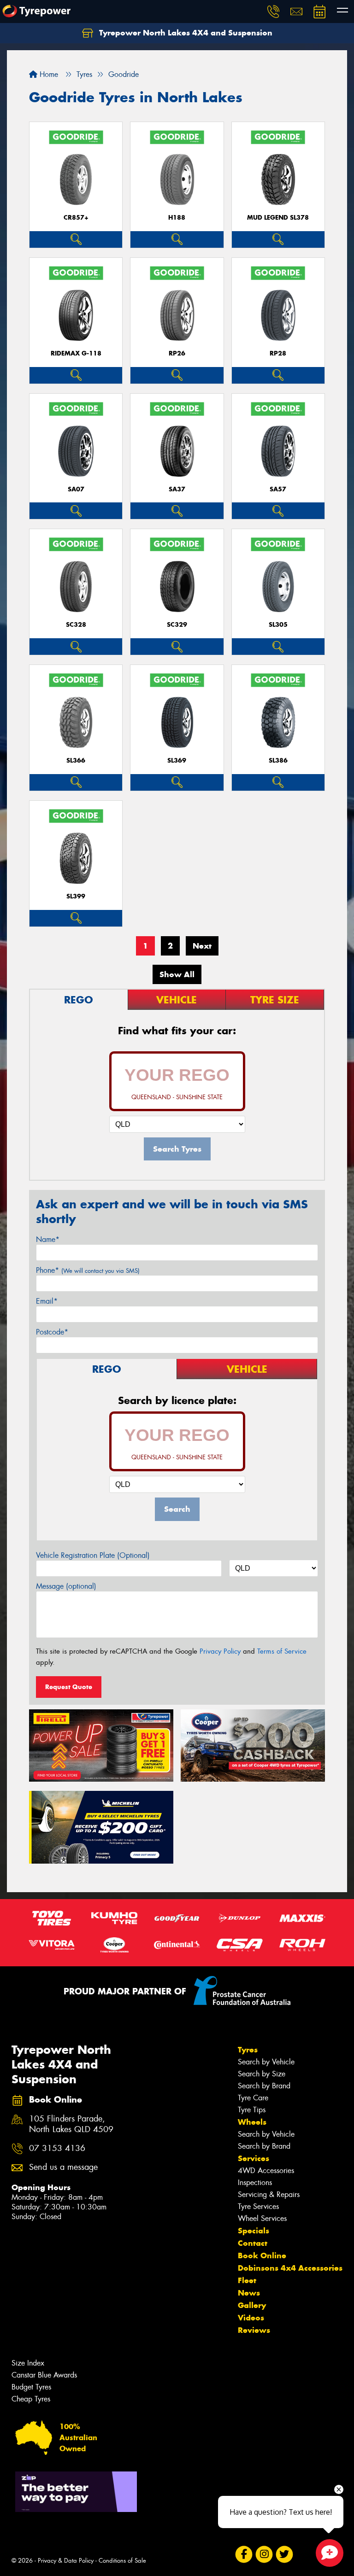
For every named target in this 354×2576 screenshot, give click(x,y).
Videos (251, 2318)
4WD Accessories (266, 2171)
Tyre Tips (252, 2110)
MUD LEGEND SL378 (278, 218)
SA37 (177, 489)
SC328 (76, 625)
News (249, 2293)
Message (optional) (66, 1586)
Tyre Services (258, 2206)
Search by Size (262, 2074)
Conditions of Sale (122, 2561)
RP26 (177, 353)
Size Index (28, 2363)
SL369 (177, 761)
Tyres (248, 2050)
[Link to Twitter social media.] (284, 2555)
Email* (47, 1301)
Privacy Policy (220, 1651)
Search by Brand (264, 2086)
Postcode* (52, 1332)
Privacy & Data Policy (66, 2561)
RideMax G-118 (76, 353)
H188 (177, 218)
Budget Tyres (31, 2387)
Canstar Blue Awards (44, 2375)
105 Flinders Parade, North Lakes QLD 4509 (71, 2124)
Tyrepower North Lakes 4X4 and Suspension (185, 33)
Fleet (247, 2280)
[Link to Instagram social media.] (264, 2555)
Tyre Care (253, 2098)
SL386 (278, 761)
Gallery (252, 2305)
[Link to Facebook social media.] (244, 2555)
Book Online (262, 2255)
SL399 (76, 896)
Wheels (252, 2122)
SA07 (76, 489)
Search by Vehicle (266, 2062)
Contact (253, 2243)
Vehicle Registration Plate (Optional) (93, 1555)
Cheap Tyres (31, 2399)
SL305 (278, 625)
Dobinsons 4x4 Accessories (290, 2268)
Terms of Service (282, 1651)
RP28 (278, 353)
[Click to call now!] (273, 12)
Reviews (254, 2330)
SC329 (177, 625)
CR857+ (76, 218)
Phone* (88, 1270)
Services (254, 2158)
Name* (48, 1239)
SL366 (76, 761)
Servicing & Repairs (269, 2194)
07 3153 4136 (57, 2148)
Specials (254, 2231)
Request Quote (69, 1687)
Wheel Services (262, 2218)
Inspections (255, 2183)
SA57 (278, 489)
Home (48, 74)
